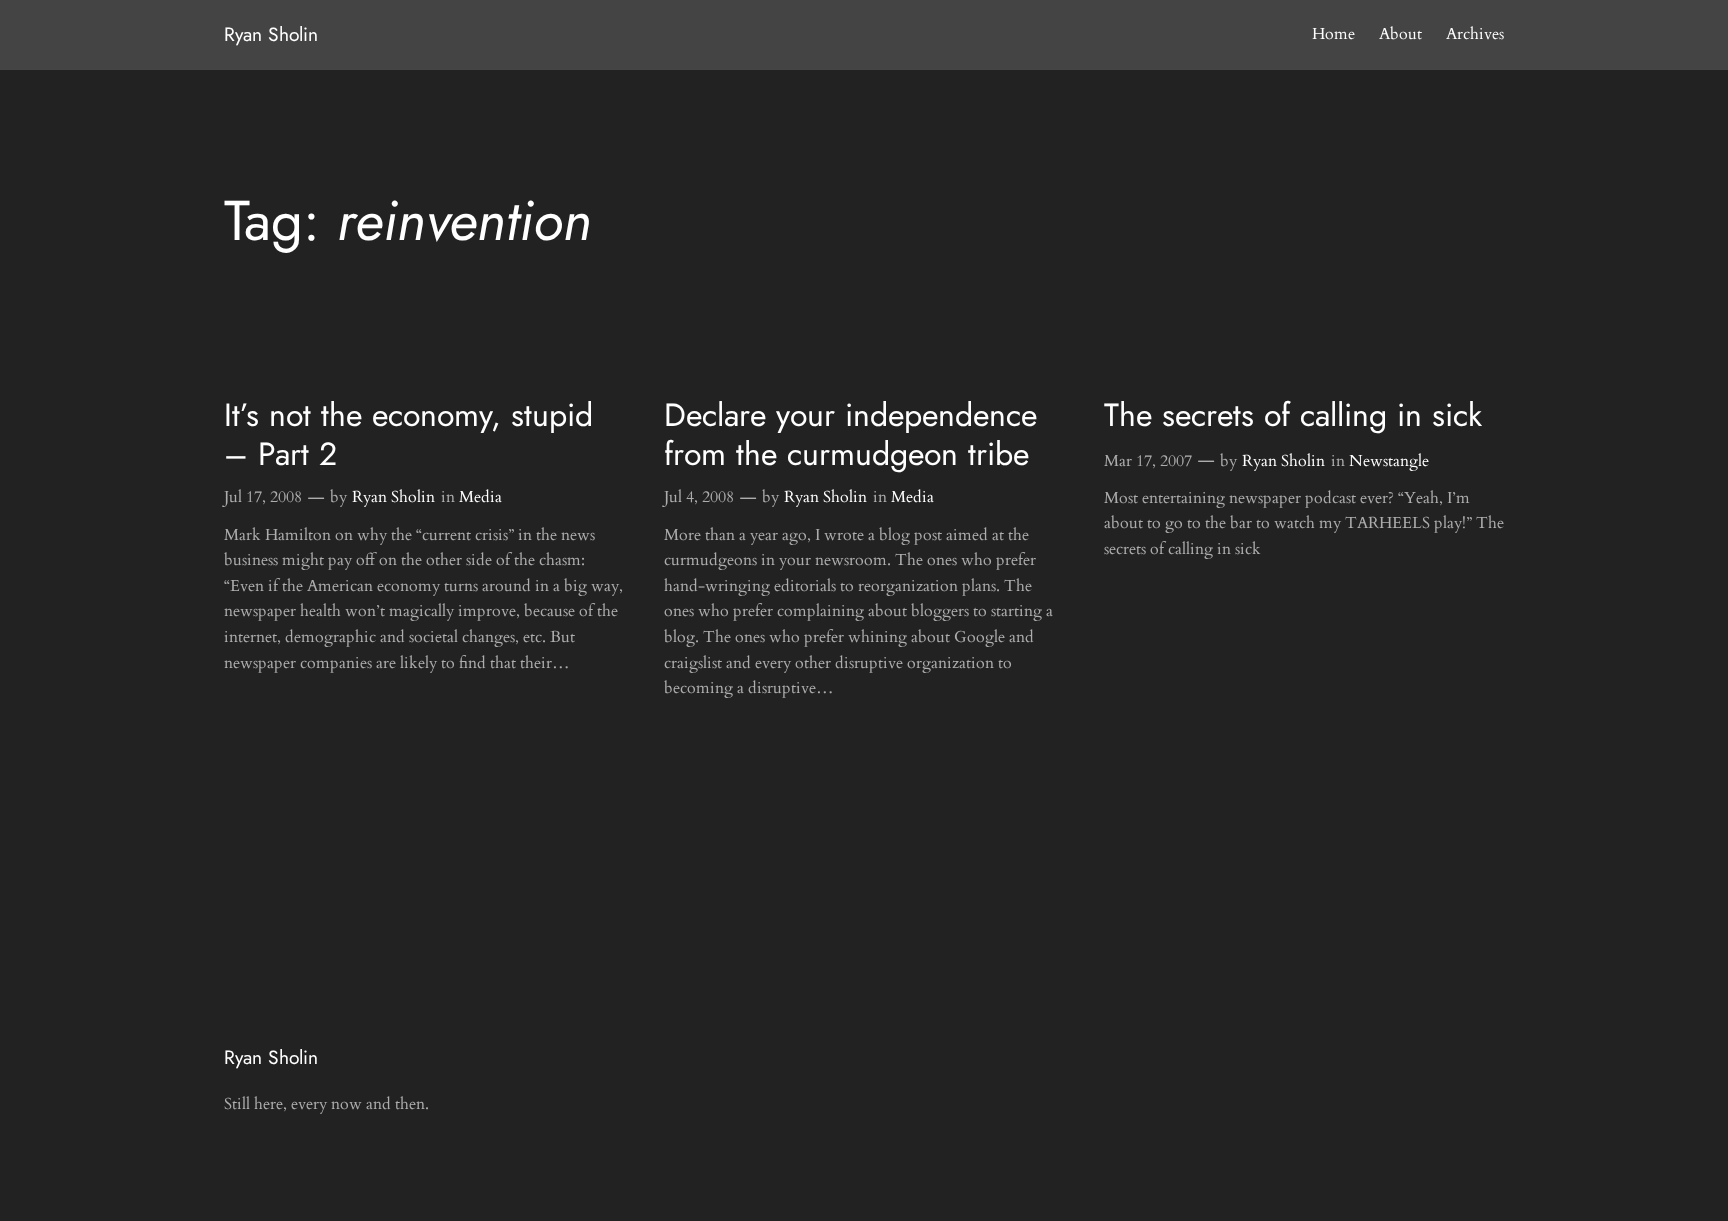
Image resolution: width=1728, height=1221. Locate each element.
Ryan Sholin (271, 34)
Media (480, 497)
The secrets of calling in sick (1293, 415)
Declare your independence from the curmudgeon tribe (850, 434)
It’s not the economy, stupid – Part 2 (408, 434)
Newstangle (1389, 461)
